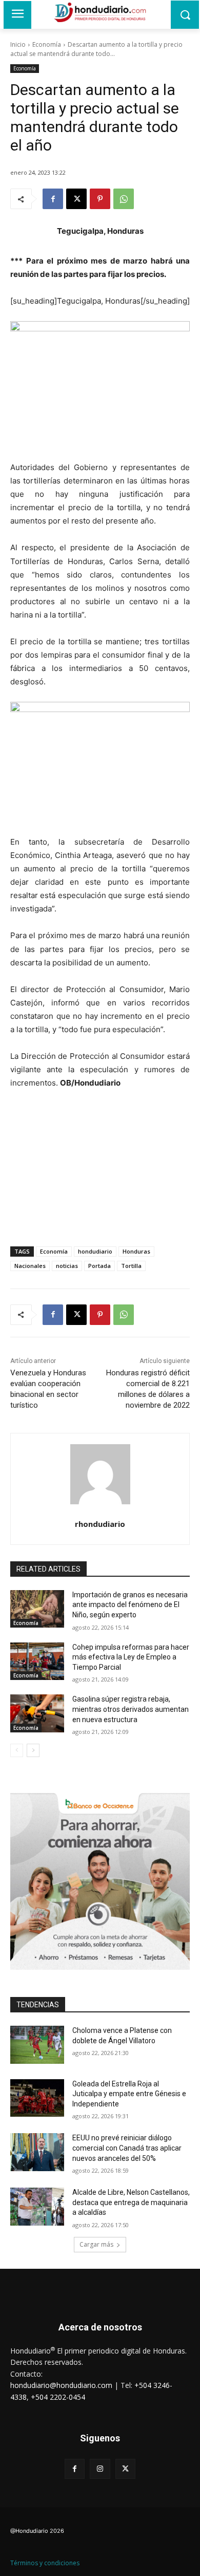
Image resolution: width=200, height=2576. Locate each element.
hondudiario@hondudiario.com (61, 2385)
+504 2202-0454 (58, 2397)
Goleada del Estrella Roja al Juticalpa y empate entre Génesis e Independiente (129, 2094)
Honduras (136, 1251)
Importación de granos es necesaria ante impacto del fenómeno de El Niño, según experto (130, 1605)
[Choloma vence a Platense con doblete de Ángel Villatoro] (37, 2045)
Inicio (18, 44)
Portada (99, 1266)
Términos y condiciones (45, 2563)
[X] (76, 199)
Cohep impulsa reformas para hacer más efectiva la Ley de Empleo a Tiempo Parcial (131, 1657)
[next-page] (33, 1750)
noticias (67, 1266)
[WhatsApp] (124, 199)
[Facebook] (53, 199)
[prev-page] (17, 1750)
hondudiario (95, 1251)
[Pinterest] (100, 199)
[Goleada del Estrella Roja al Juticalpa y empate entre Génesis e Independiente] (37, 2098)
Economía (47, 44)
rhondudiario (100, 1524)
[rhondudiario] (100, 1474)
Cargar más (96, 2244)
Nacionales (30, 1266)
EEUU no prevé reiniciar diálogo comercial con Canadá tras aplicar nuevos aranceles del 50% (127, 2148)
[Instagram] (100, 2469)
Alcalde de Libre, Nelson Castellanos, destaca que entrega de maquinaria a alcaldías (131, 2202)
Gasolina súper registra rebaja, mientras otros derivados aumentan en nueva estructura (131, 1709)
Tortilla (131, 1266)
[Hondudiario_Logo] (100, 12)
